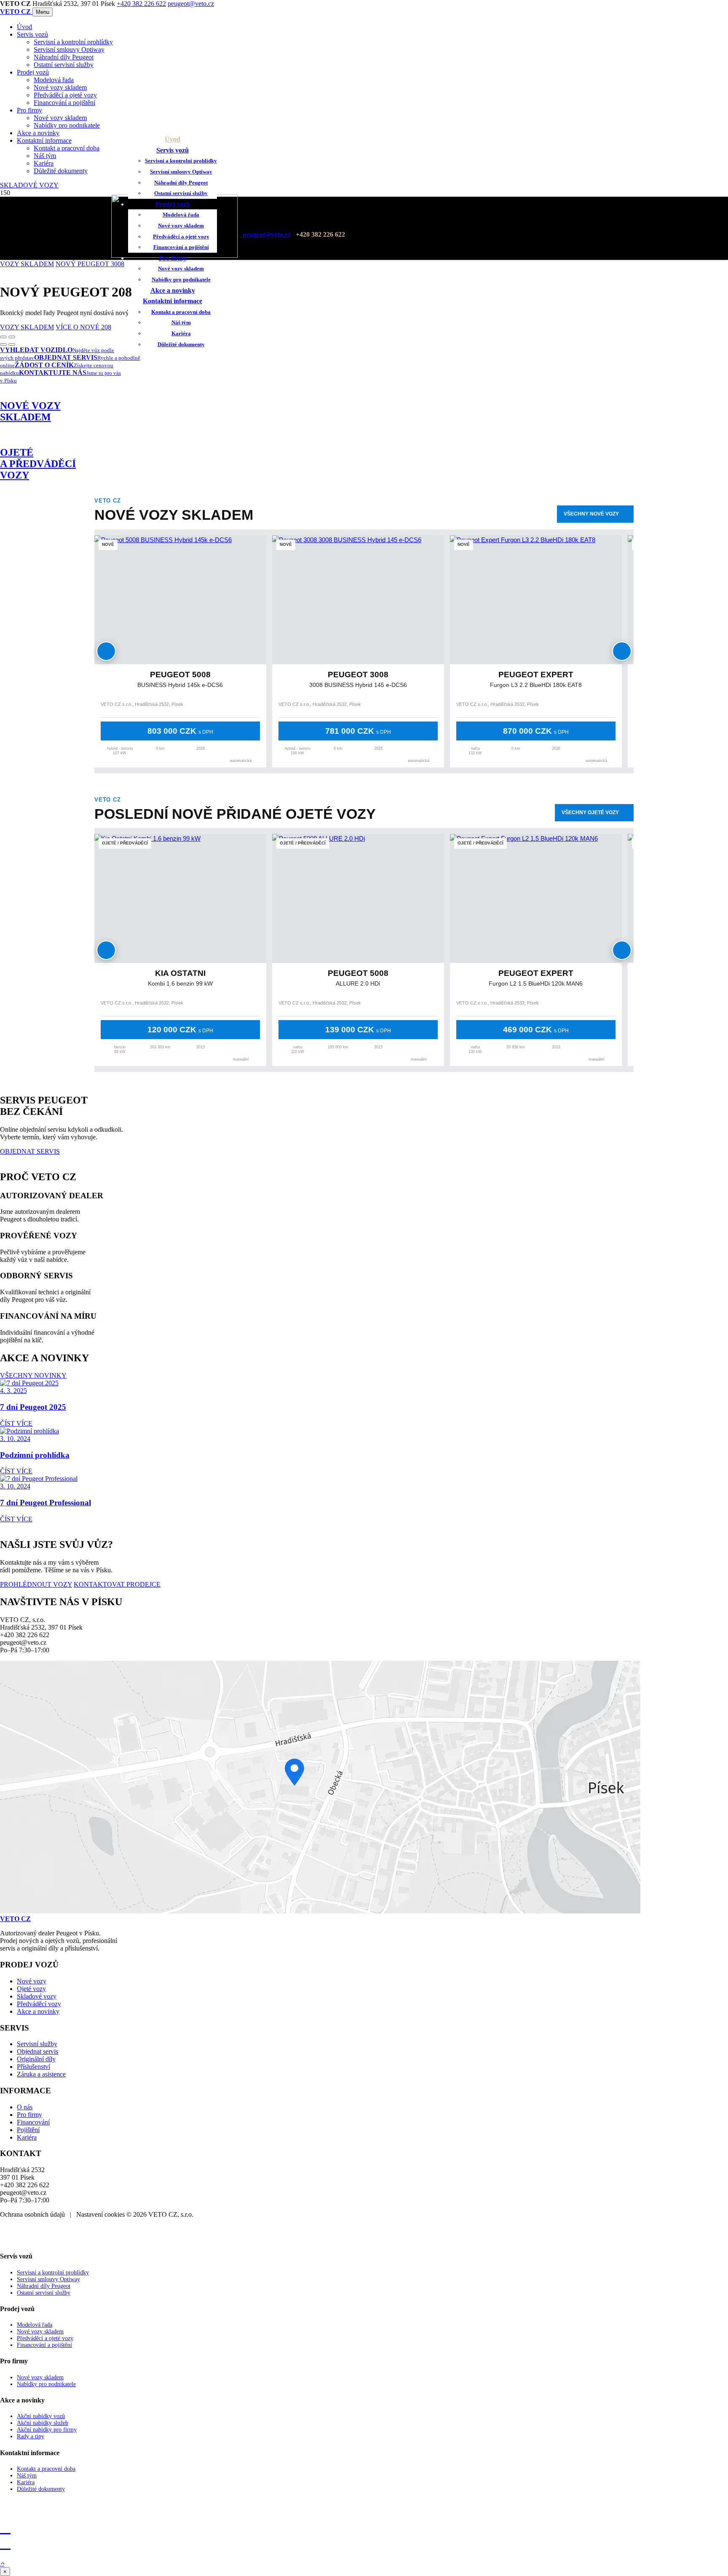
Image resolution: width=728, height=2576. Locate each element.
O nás (25, 2107)
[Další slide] (12, 337)
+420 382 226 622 (141, 4)
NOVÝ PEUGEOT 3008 (90, 264)
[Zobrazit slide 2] (12, 345)
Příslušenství (33, 2067)
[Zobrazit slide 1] (3, 345)
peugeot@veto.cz (191, 4)
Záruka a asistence (41, 2074)
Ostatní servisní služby (64, 65)
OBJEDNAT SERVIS (30, 1151)
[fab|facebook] (364, 2543)
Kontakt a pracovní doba (67, 148)
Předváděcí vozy (39, 2004)
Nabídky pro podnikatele (67, 125)
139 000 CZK (358, 1030)
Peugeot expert (536, 675)
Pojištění (28, 2130)
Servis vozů (32, 34)
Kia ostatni (180, 973)
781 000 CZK (358, 731)
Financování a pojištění (64, 103)
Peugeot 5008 (180, 675)
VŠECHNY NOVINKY (33, 1375)
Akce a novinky (38, 133)
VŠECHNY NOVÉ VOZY (591, 514)
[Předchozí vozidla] (106, 651)
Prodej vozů (33, 72)
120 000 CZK (180, 1030)
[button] (2, 2563)
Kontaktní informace (44, 140)
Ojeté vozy (31, 1989)
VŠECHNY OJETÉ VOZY (590, 812)
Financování (33, 2122)
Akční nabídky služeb (43, 2423)
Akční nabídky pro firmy (47, 2430)
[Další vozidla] (622, 651)
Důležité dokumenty (61, 171)
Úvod (24, 27)
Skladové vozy (37, 1996)
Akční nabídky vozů (41, 2416)
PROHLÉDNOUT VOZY (36, 1584)
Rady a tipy (31, 2436)
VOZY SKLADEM (27, 264)
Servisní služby (37, 2044)
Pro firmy (29, 110)
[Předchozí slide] (3, 337)
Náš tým (45, 156)
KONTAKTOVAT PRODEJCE (117, 1584)
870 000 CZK (536, 731)
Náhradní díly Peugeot (64, 57)
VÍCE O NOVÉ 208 (83, 327)
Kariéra (44, 163)
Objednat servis (37, 2051)
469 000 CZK (536, 1030)
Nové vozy (32, 1981)
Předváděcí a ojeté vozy (65, 95)
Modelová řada (54, 80)
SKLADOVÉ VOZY (29, 185)
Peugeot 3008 (358, 675)
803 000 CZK (180, 731)
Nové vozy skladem (60, 87)
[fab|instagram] (364, 2528)
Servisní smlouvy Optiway (69, 49)
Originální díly (36, 2059)
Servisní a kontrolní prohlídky (73, 42)
